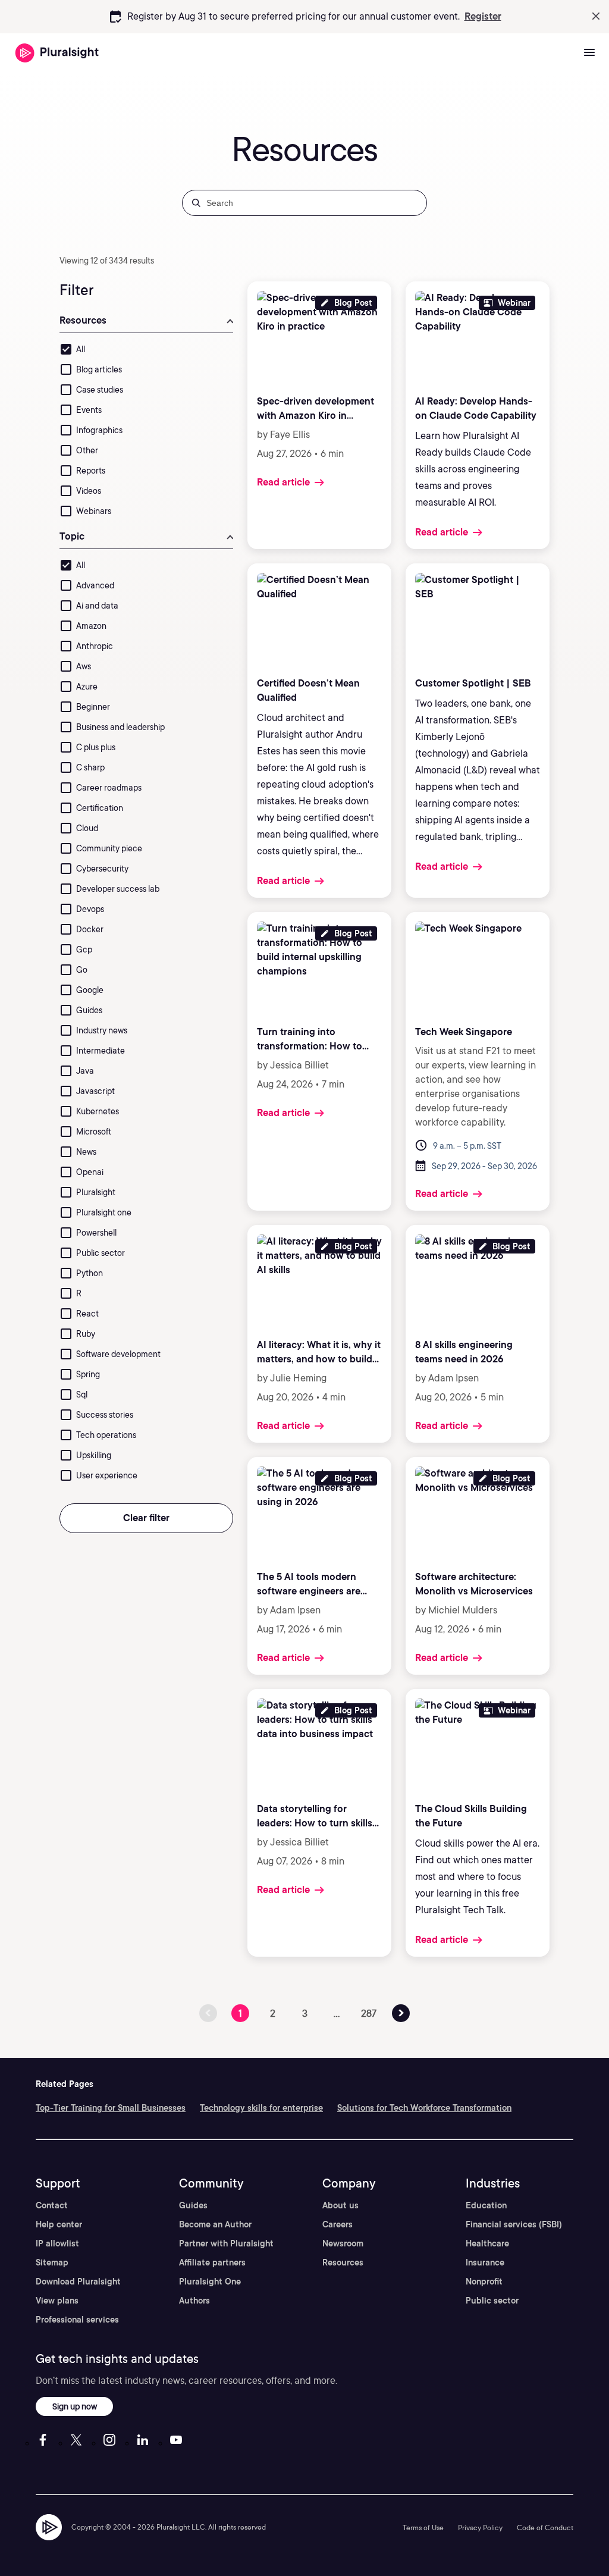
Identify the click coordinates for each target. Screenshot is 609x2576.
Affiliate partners (212, 2262)
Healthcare (487, 2243)
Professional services (77, 2320)
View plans (57, 2301)
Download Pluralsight (78, 2282)
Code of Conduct (545, 2528)
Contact (52, 2205)
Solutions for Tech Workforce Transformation (424, 2108)
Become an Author (215, 2224)
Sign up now (75, 2406)
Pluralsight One (210, 2282)
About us (340, 2205)
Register (483, 16)
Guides (193, 2205)
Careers (338, 2224)
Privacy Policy (480, 2528)
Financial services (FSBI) (514, 2224)
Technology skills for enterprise (261, 2108)
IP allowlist (57, 2243)
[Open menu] (589, 53)
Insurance (485, 2262)
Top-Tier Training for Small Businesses (111, 2108)
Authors (194, 2301)
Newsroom (343, 2243)
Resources (343, 2262)
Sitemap (52, 2262)
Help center (59, 2224)
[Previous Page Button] (401, 2013)
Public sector (492, 2301)
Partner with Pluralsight (226, 2243)
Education (486, 2205)
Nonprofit (484, 2282)
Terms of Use (423, 2528)
